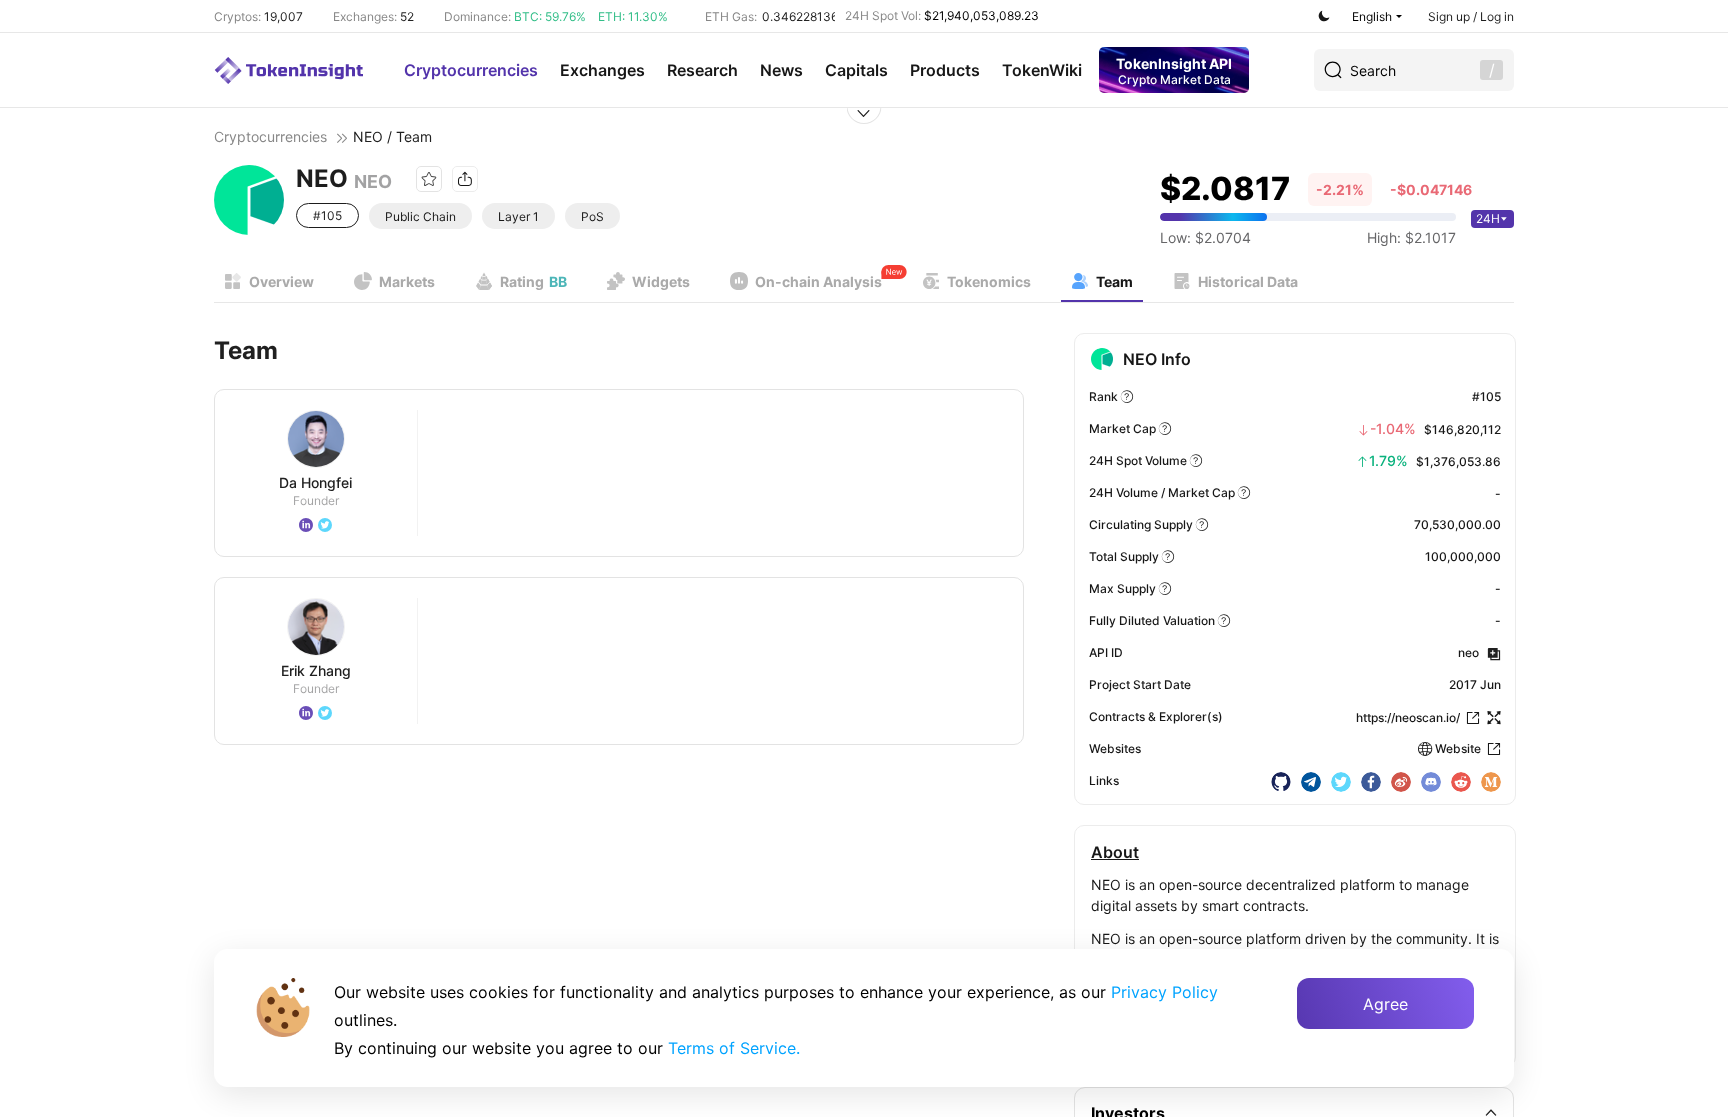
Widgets (661, 281)
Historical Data (1248, 281)
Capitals (856, 70)
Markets (407, 281)
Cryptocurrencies (471, 70)
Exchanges (602, 70)
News (781, 70)
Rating (533, 281)
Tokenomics (989, 281)
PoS (592, 216)
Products (945, 70)
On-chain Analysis (818, 281)
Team (1114, 281)
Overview (281, 281)
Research (702, 70)
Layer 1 (518, 216)
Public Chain (420, 216)
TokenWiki (1042, 70)
